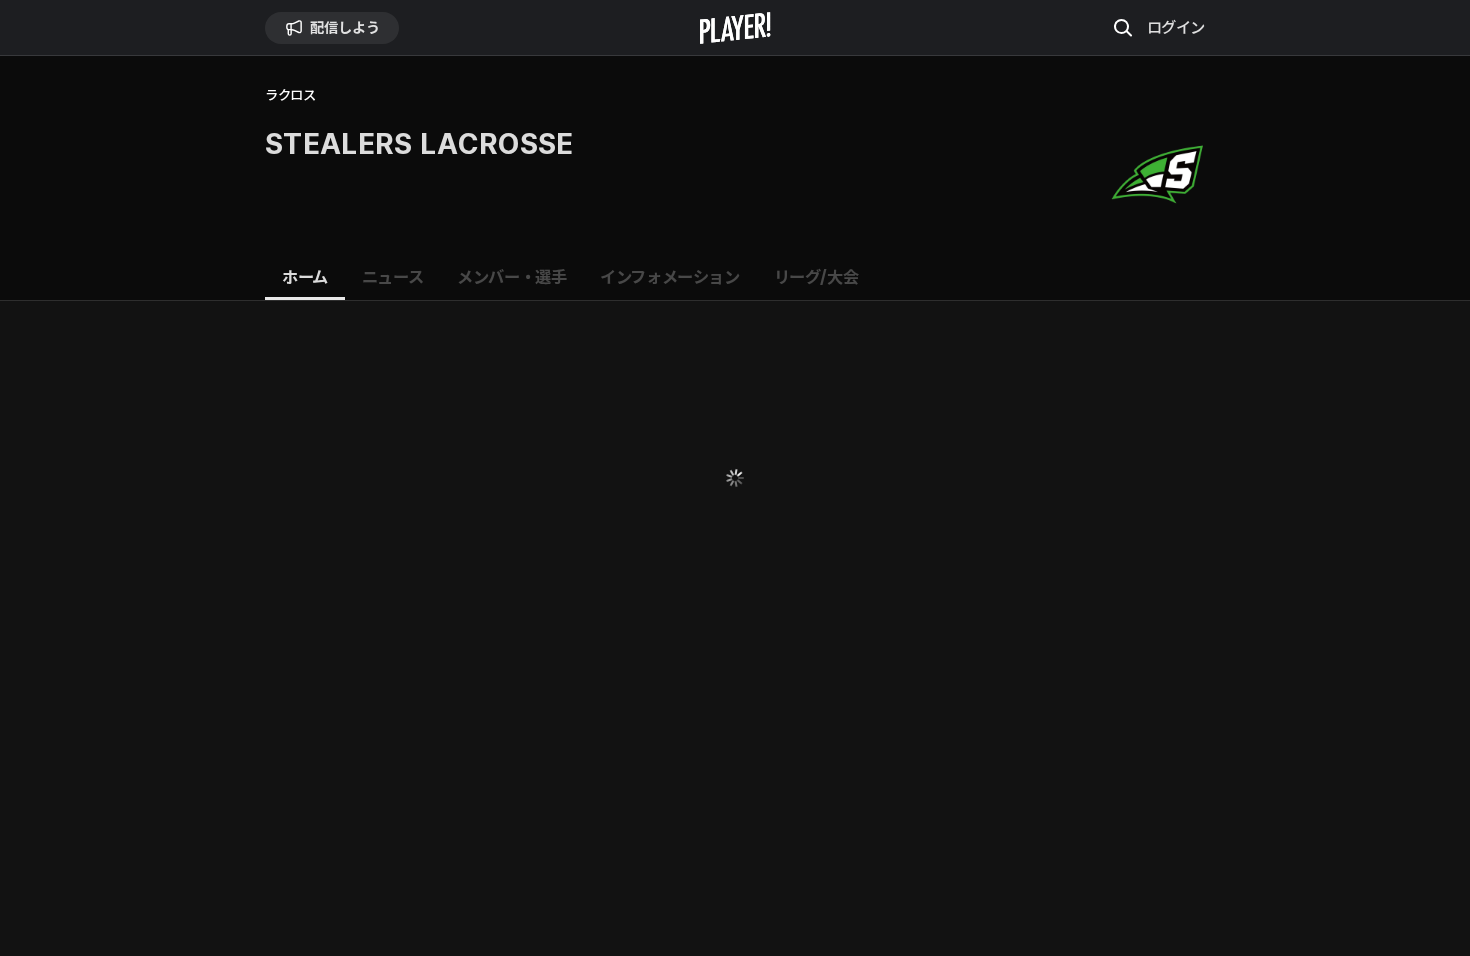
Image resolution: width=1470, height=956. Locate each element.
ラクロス (290, 95)
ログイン (1176, 27)
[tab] (305, 278)
